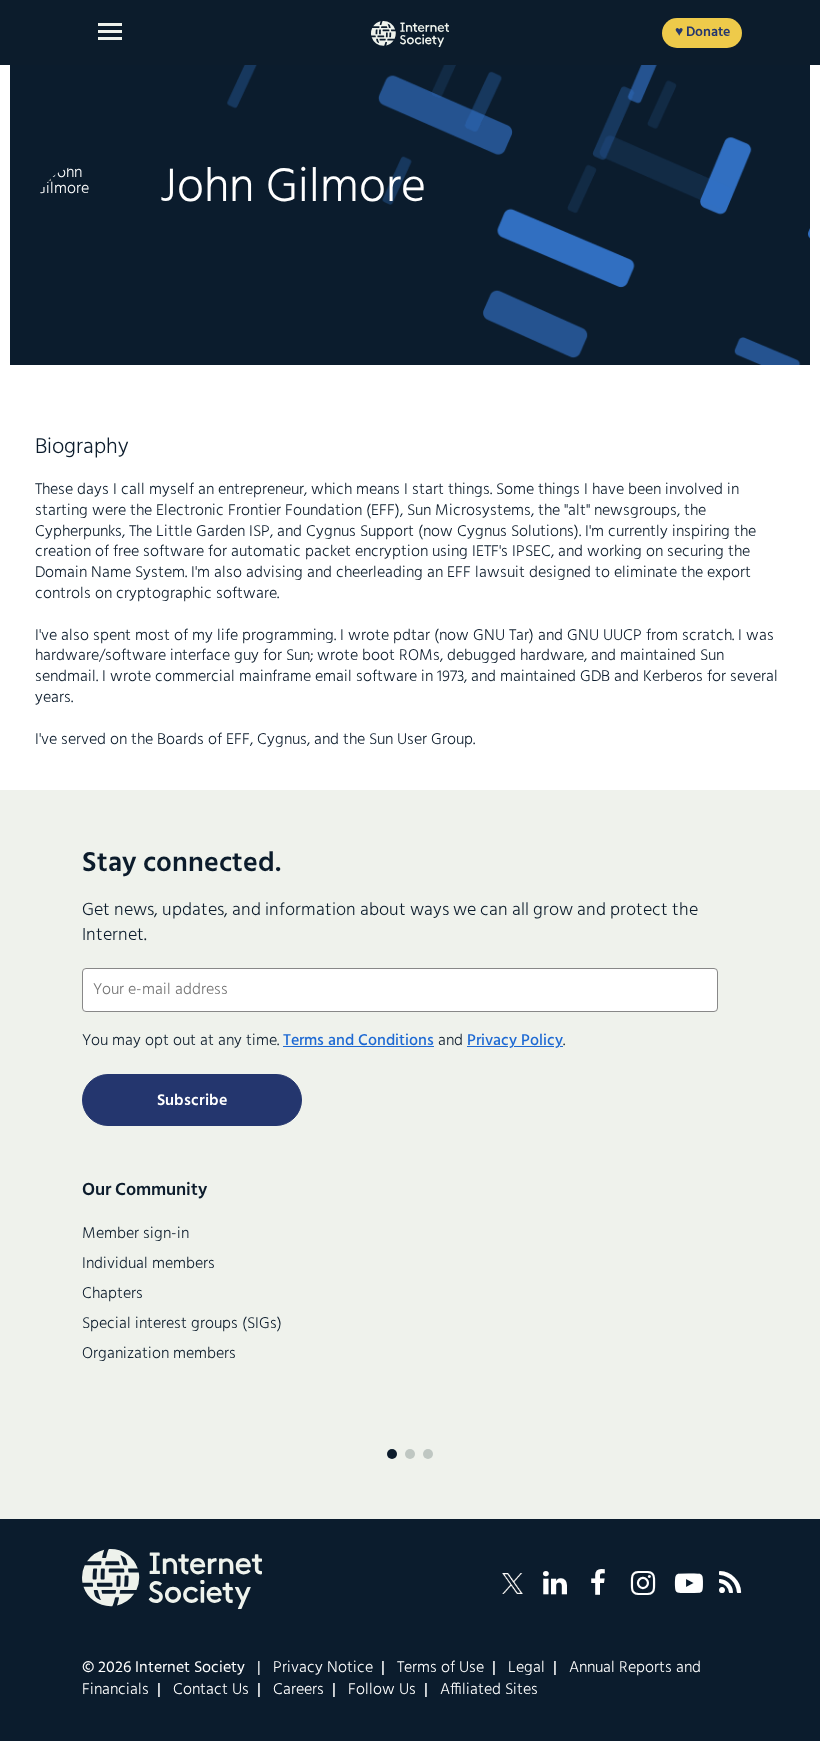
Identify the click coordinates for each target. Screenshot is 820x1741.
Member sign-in (135, 1234)
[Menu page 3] (428, 1454)
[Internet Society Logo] (172, 1579)
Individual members (148, 1264)
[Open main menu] (110, 31)
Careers (298, 1690)
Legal (526, 1668)
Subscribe (192, 1101)
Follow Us (382, 1690)
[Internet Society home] (410, 34)
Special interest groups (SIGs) (182, 1324)
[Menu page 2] (410, 1454)
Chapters (112, 1294)
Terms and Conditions (358, 1041)
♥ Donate (702, 32)
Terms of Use (440, 1668)
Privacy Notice (323, 1668)
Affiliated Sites (489, 1690)
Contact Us (211, 1690)
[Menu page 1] (392, 1454)
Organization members (159, 1354)
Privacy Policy (515, 1041)
